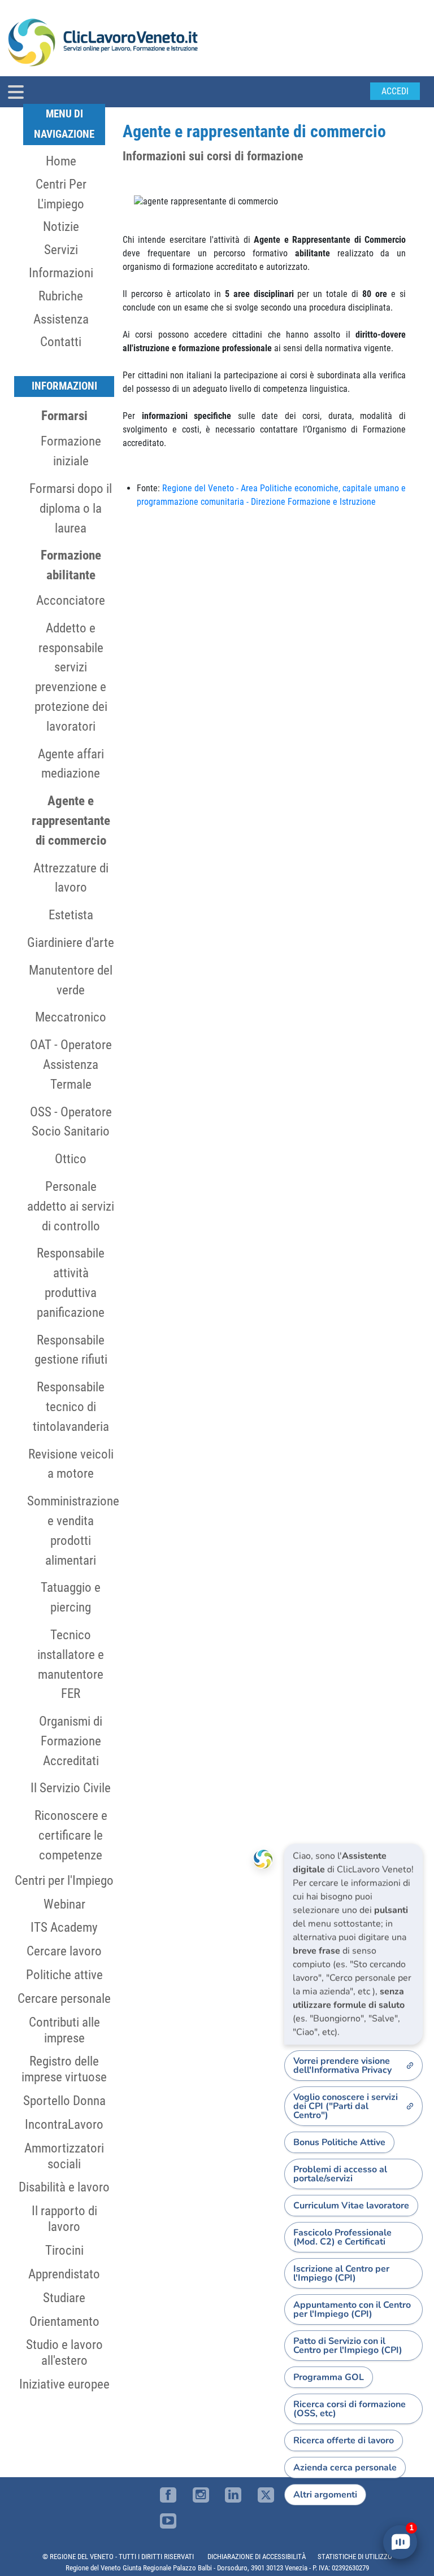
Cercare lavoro (64, 1951)
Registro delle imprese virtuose (64, 2069)
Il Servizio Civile (71, 1788)
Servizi (61, 250)
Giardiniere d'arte (71, 942)
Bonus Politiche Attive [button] (339, 2142)
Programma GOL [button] (329, 2377)
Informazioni (61, 273)
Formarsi (64, 416)
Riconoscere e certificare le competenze (71, 1835)
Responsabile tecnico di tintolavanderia (71, 1407)
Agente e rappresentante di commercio (71, 820)
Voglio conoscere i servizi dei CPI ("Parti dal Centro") (346, 2106)
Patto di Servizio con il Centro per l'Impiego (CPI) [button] (348, 2346)
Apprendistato (64, 2274)
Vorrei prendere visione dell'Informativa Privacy (342, 2066)
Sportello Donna (64, 2101)
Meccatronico (71, 1017)
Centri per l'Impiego (64, 1880)
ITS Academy (64, 1927)
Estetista (71, 915)
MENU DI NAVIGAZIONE (64, 124)
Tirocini (64, 2250)
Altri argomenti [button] (325, 2495)
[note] (353, 1944)
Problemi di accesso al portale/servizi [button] (340, 2174)
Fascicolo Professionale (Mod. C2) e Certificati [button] (342, 2237)
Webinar (64, 1904)
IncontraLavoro (64, 2124)
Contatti (61, 342)
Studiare (64, 2298)
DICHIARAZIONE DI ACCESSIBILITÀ (257, 2557)
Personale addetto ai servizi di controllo (71, 1206)
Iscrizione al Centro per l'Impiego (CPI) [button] (341, 2273)
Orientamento (64, 2321)
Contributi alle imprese (64, 2030)
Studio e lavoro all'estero (64, 2352)
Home (61, 161)
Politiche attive (64, 1975)
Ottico (71, 1159)
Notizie (61, 226)
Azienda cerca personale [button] (345, 2468)
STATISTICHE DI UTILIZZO (355, 2557)
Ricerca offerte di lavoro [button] (344, 2440)
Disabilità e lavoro (64, 2187)
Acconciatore (71, 600)
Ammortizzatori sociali (64, 2156)
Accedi (395, 91)
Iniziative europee (64, 2384)
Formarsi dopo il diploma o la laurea (71, 508)
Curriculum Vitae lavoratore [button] (351, 2206)
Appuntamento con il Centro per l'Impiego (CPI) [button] (352, 2309)
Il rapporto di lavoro (64, 2219)
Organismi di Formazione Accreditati (71, 1741)
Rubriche (61, 296)
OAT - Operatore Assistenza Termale (71, 1064)
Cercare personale (64, 1998)
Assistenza (61, 319)
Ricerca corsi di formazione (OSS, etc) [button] (350, 2409)
